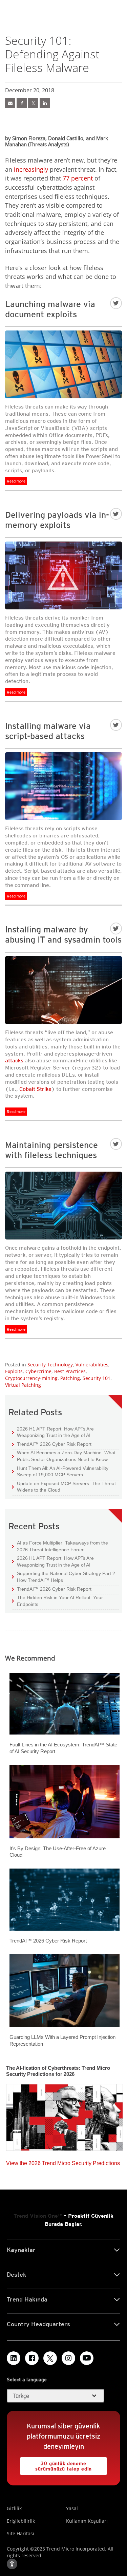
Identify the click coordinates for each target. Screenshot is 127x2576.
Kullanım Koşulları (87, 2521)
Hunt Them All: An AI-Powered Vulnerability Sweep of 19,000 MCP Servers (60, 1471)
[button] (56, 2396)
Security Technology (50, 1365)
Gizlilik (14, 2508)
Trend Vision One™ (38, 2216)
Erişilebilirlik (21, 2521)
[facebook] (22, 103)
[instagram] (68, 2358)
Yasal (72, 2508)
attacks (14, 1060)
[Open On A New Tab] (50, 2358)
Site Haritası (20, 2533)
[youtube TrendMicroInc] (87, 2358)
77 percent (78, 178)
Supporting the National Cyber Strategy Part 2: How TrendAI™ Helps (64, 1577)
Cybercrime (38, 1371)
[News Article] (10, 103)
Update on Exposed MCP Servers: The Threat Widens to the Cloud (64, 1487)
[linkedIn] (45, 103)
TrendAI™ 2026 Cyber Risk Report (54, 1444)
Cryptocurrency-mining (31, 1378)
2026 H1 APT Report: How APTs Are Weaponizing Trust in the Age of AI (53, 1432)
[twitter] (33, 103)
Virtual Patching (23, 1385)
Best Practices (70, 1371)
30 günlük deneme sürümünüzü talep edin (56, 2464)
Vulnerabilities (92, 1365)
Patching (70, 1378)
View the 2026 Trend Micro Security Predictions (63, 2162)
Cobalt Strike (35, 1089)
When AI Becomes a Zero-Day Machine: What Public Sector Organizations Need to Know (64, 1456)
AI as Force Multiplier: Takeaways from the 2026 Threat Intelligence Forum (60, 1546)
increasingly (31, 169)
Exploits (14, 1371)
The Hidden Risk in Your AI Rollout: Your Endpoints (57, 1601)
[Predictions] (65, 2115)
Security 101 (97, 1378)
